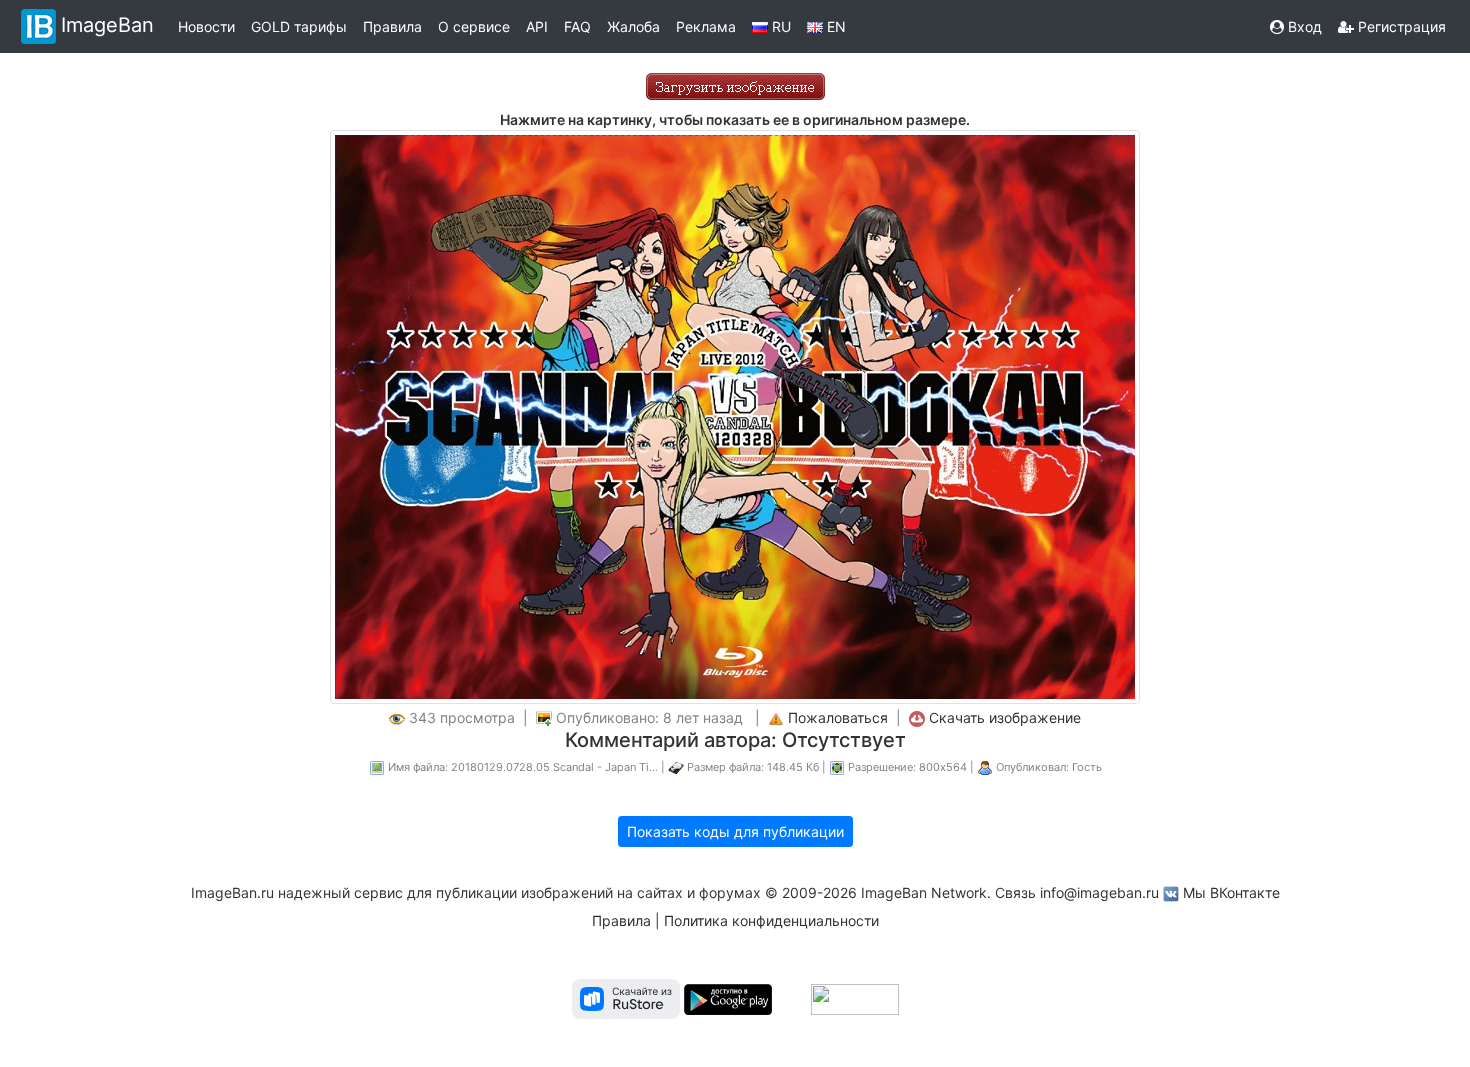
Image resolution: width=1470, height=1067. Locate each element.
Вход (1303, 26)
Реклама (706, 26)
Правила (392, 26)
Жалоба (633, 26)
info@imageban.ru (1099, 892)
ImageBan (107, 25)
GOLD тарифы (299, 26)
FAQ (577, 26)
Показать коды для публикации (735, 831)
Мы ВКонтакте (1231, 892)
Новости (206, 26)
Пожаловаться (838, 717)
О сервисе (474, 26)
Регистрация (1400, 26)
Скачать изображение (1005, 717)
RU (779, 26)
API (537, 26)
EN (834, 26)
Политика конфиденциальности (771, 920)
